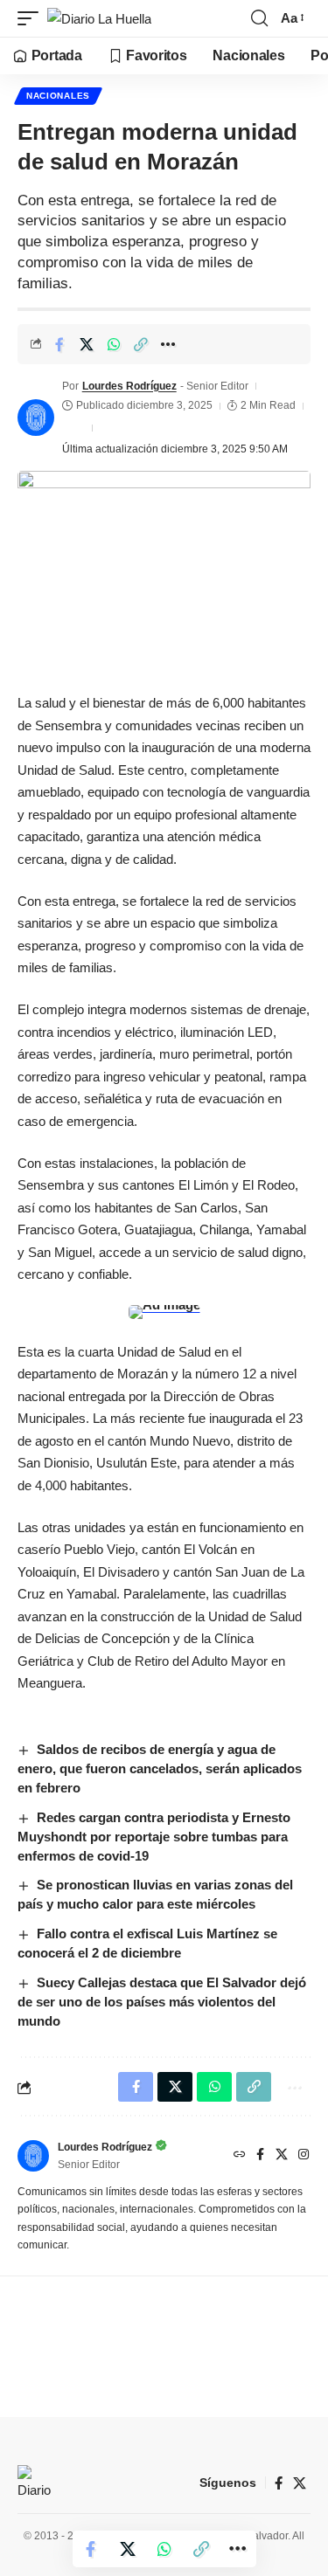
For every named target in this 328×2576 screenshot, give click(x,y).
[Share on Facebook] (59, 344)
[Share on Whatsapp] (114, 344)
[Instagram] (304, 2156)
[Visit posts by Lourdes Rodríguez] (36, 418)
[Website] (240, 2156)
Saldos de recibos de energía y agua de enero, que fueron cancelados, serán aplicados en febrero (160, 1768)
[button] (32, 19)
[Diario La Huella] (99, 19)
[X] (282, 2156)
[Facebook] (260, 2156)
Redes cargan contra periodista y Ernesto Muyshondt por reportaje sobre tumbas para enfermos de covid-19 (154, 1837)
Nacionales (58, 96)
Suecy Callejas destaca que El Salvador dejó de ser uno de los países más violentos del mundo (162, 2002)
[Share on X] (87, 344)
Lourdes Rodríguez (129, 386)
